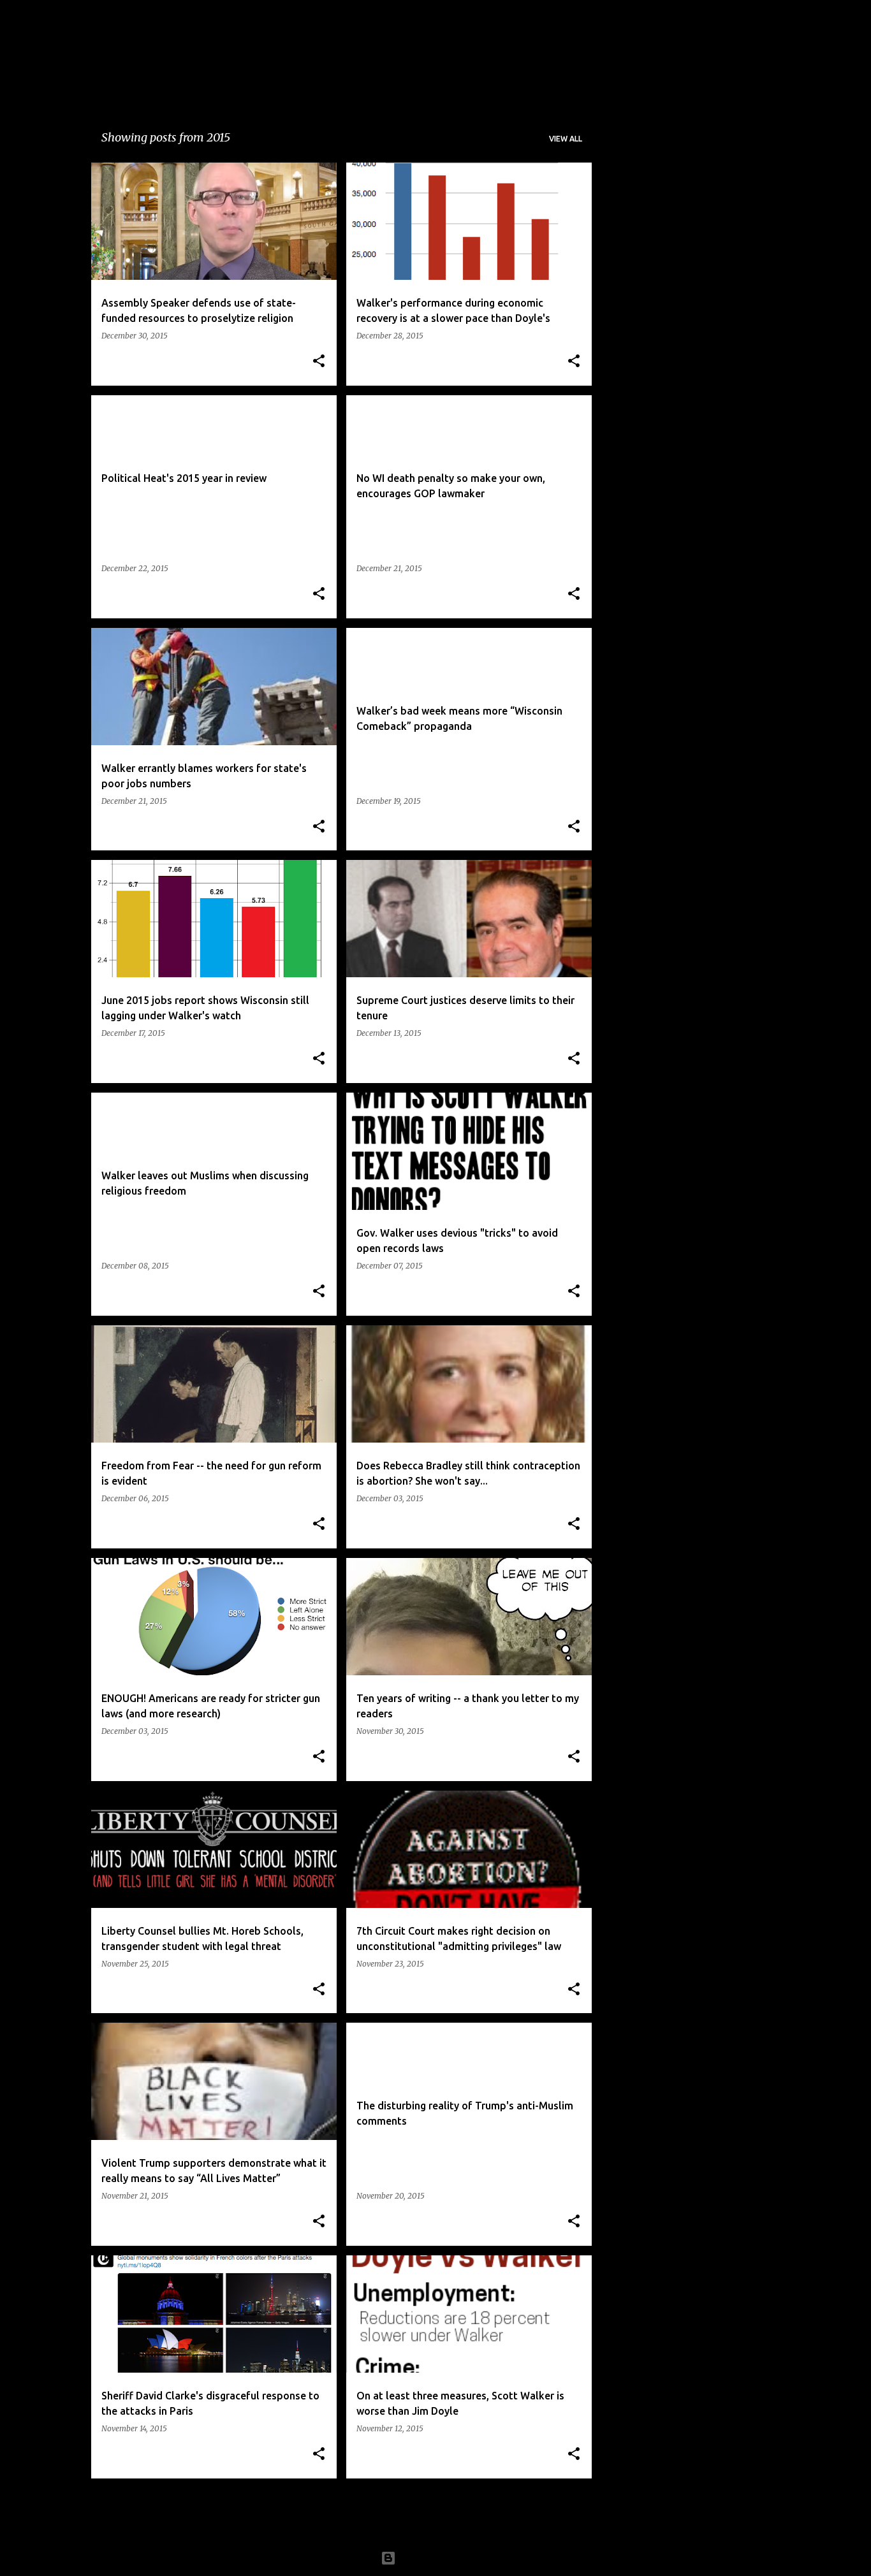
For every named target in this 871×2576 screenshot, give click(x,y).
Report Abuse (647, 530)
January (635, 210)
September (642, 277)
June (627, 300)
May (627, 233)
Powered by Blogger (443, 2558)
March (632, 322)
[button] (319, 362)
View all (566, 139)
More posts (342, 2515)
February (638, 344)
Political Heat (224, 48)
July (625, 411)
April (628, 255)
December (640, 367)
